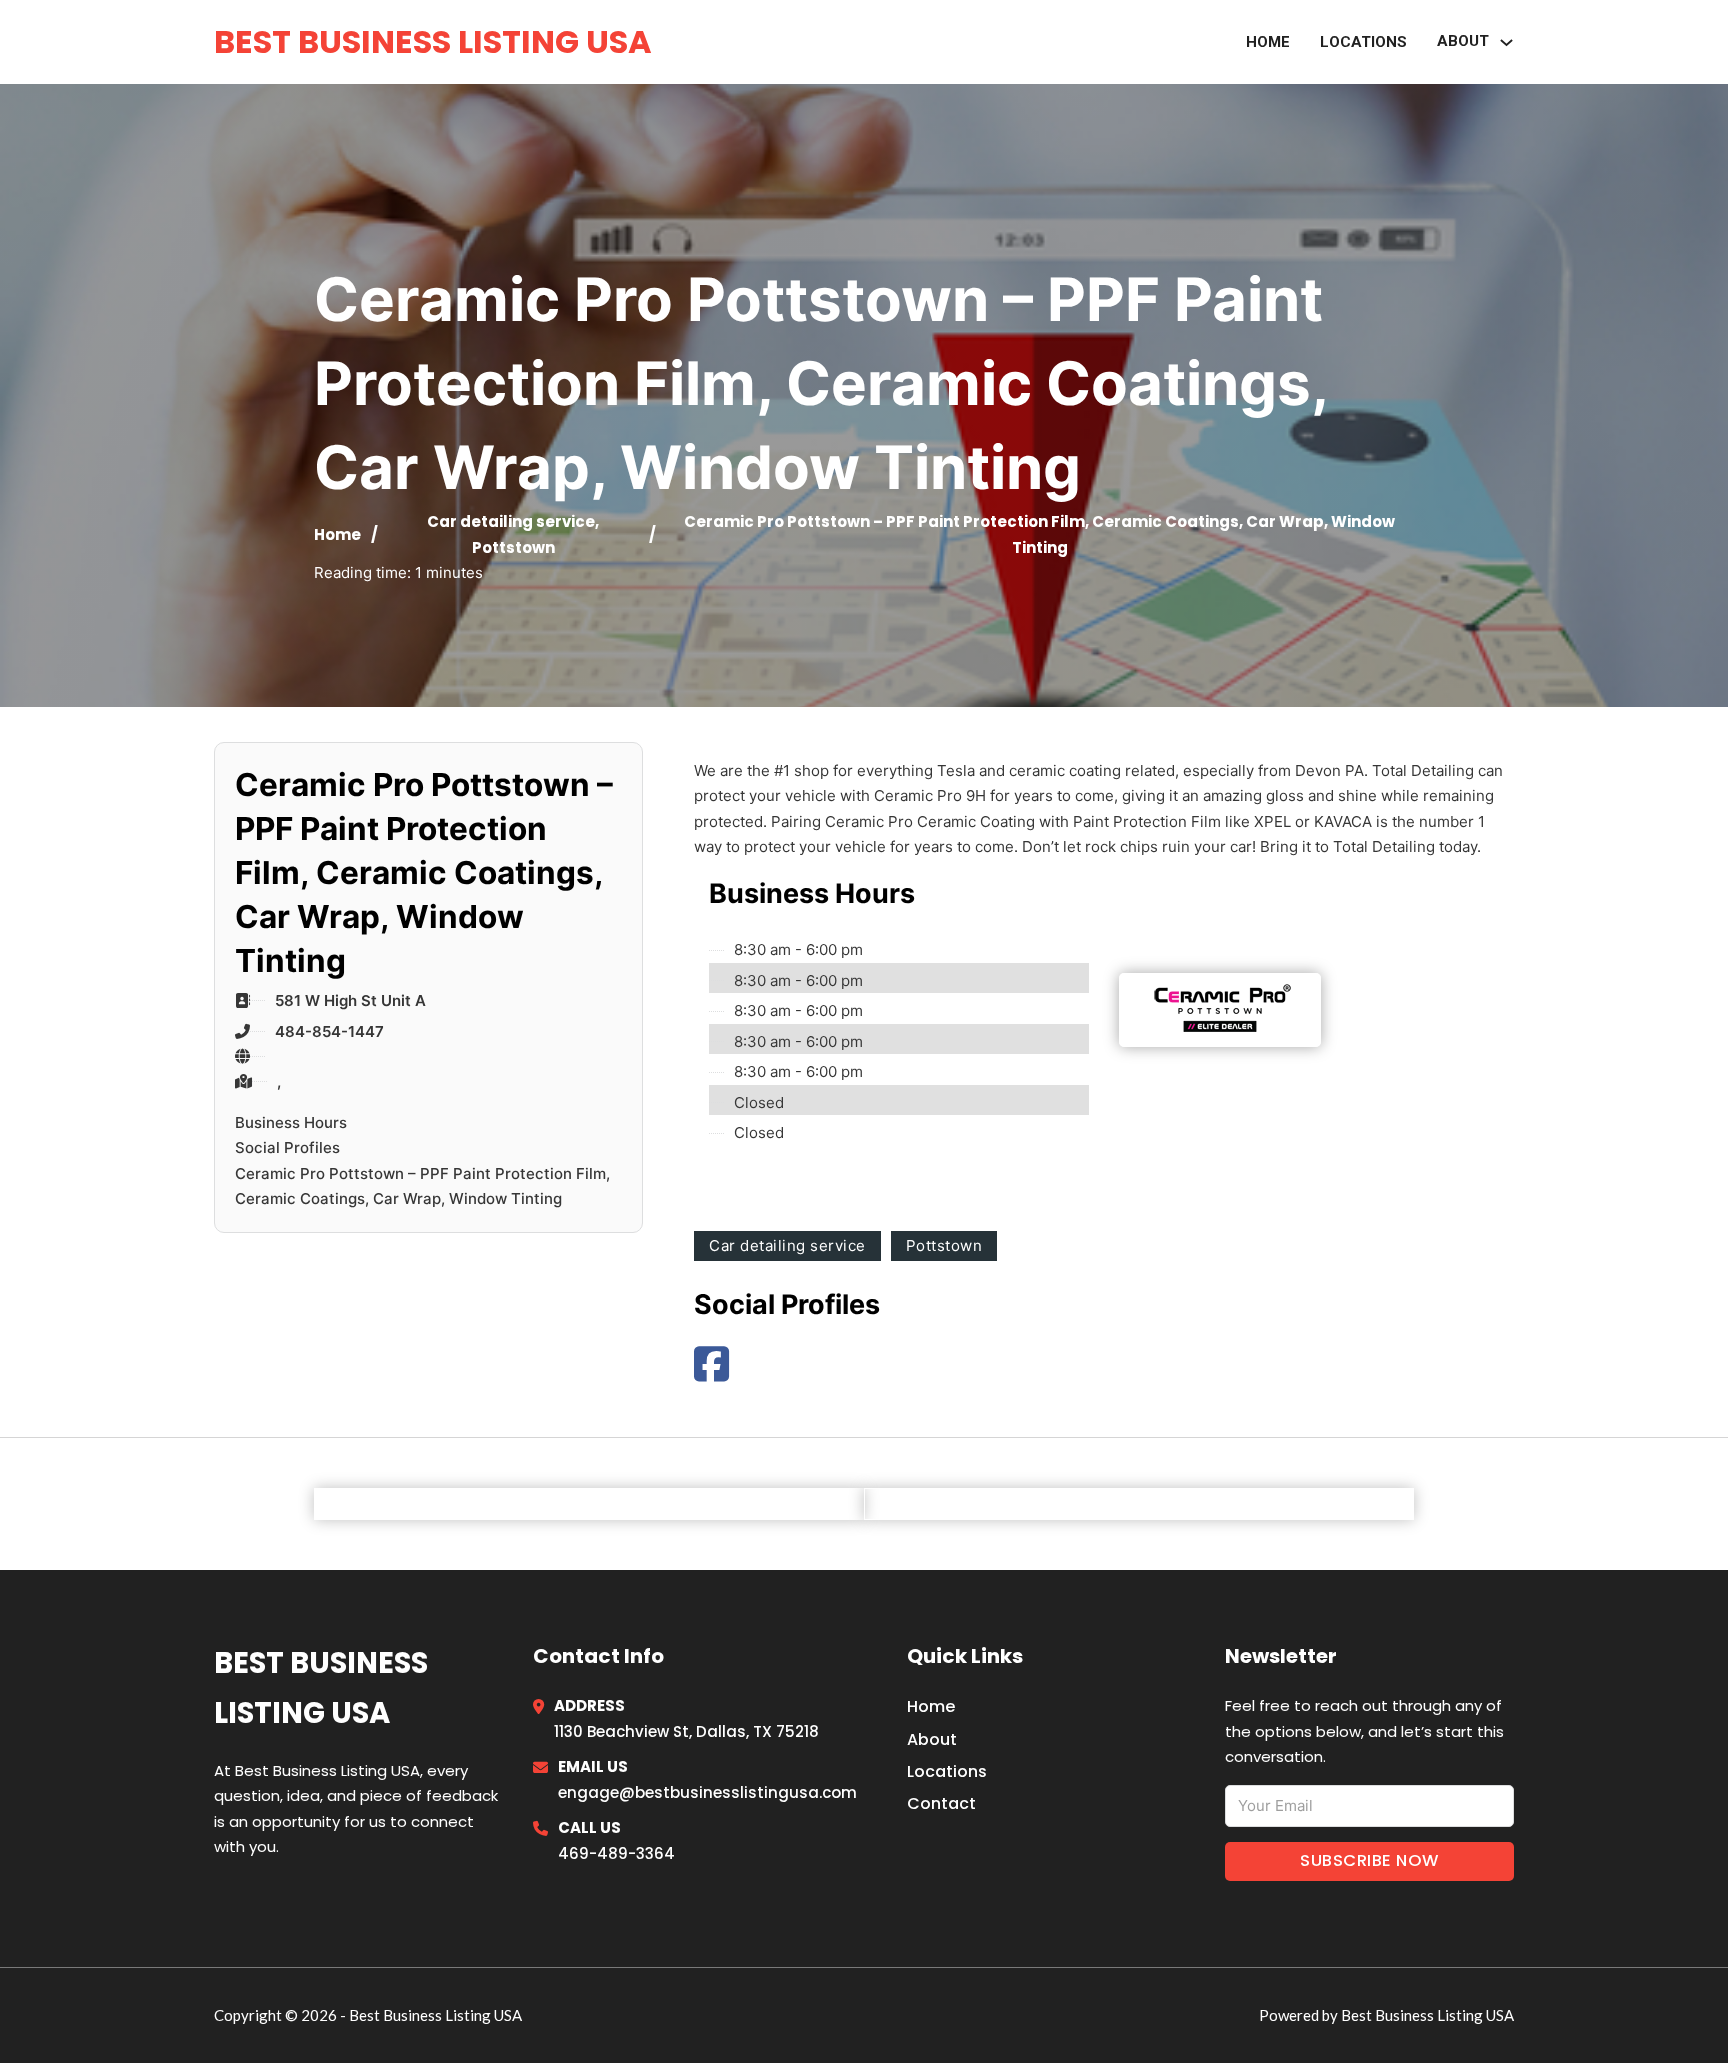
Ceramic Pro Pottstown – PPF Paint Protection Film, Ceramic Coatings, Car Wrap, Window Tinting (422, 1186)
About (932, 1739)
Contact (941, 1803)
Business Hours (291, 1122)
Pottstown (513, 547)
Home (1268, 42)
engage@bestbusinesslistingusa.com (707, 1792)
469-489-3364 (616, 1853)
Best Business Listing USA (433, 41)
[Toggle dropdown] (1506, 42)
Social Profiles (287, 1147)
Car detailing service (511, 521)
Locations (1363, 42)
